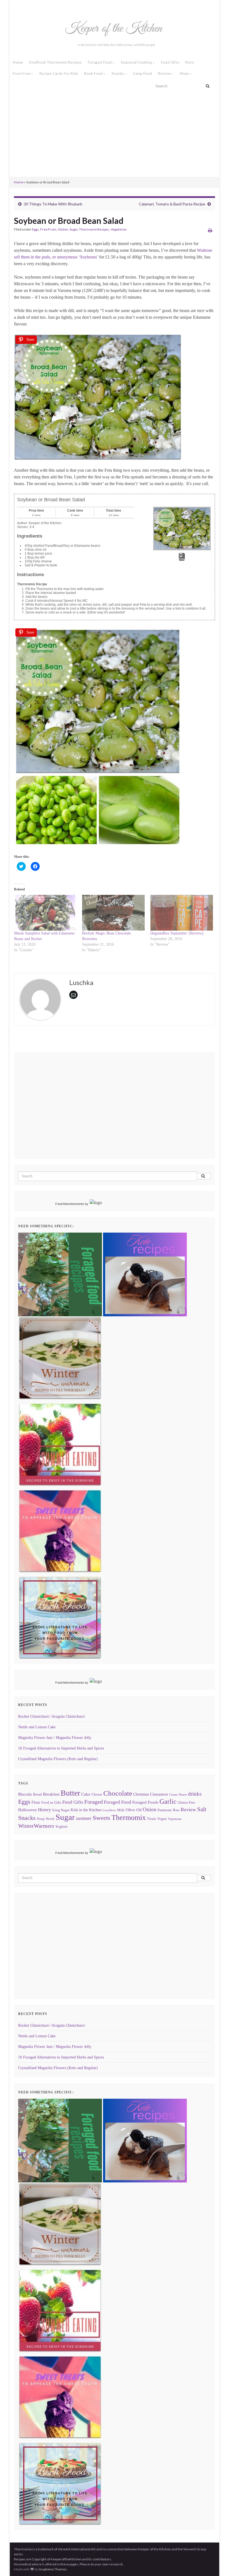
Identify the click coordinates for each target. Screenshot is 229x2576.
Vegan (162, 1819)
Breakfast (51, 1794)
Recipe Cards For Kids (59, 73)
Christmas (141, 1794)
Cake (86, 1794)
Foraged (94, 1802)
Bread (37, 1794)
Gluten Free (186, 1803)
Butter (70, 1793)
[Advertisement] (115, 135)
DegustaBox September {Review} (177, 933)
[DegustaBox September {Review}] (182, 913)
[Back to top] (216, 2563)
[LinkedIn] (53, 6)
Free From (22, 73)
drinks (195, 1794)
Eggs (35, 229)
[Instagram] (24, 6)
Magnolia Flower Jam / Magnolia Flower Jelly (55, 1738)
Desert (183, 1795)
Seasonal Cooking (137, 62)
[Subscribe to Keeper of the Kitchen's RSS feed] (43, 6)
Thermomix (129, 1817)
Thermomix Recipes (94, 229)
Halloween (28, 1810)
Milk (121, 1810)
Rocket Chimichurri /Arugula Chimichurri (52, 1716)
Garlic (168, 1801)
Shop (184, 73)
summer (84, 1818)
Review (165, 73)
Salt (202, 1809)
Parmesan (165, 1810)
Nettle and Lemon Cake (37, 1727)
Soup (41, 1819)
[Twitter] (34, 6)
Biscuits (25, 1794)
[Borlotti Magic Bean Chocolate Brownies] (113, 913)
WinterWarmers (36, 1826)
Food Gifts (170, 62)
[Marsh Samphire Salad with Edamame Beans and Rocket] (45, 913)
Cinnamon (159, 1794)
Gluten (63, 229)
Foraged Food (100, 62)
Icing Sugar (61, 1810)
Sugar (74, 229)
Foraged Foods (145, 1802)
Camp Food (142, 73)
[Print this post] (210, 230)
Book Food (94, 73)
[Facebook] (16, 6)
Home (18, 62)
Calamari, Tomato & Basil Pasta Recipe (172, 204)
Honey (45, 1810)
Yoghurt (61, 1827)
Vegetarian (119, 229)
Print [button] (182, 559)
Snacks (118, 73)
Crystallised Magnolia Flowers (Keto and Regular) (58, 1759)
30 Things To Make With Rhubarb (53, 204)
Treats (152, 1819)
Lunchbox (109, 1810)
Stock (50, 1819)
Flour (36, 1802)
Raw (176, 1810)
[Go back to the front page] (115, 35)
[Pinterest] (62, 6)
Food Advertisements (70, 1204)
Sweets (102, 1818)
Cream (173, 1795)
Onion (150, 1809)
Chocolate (118, 1793)
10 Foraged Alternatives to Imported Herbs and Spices (61, 1748)
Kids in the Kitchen (86, 1810)
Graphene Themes (53, 2569)
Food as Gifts (51, 1803)
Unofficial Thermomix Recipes (55, 62)
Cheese (97, 1794)
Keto (189, 62)
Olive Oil (134, 1810)
